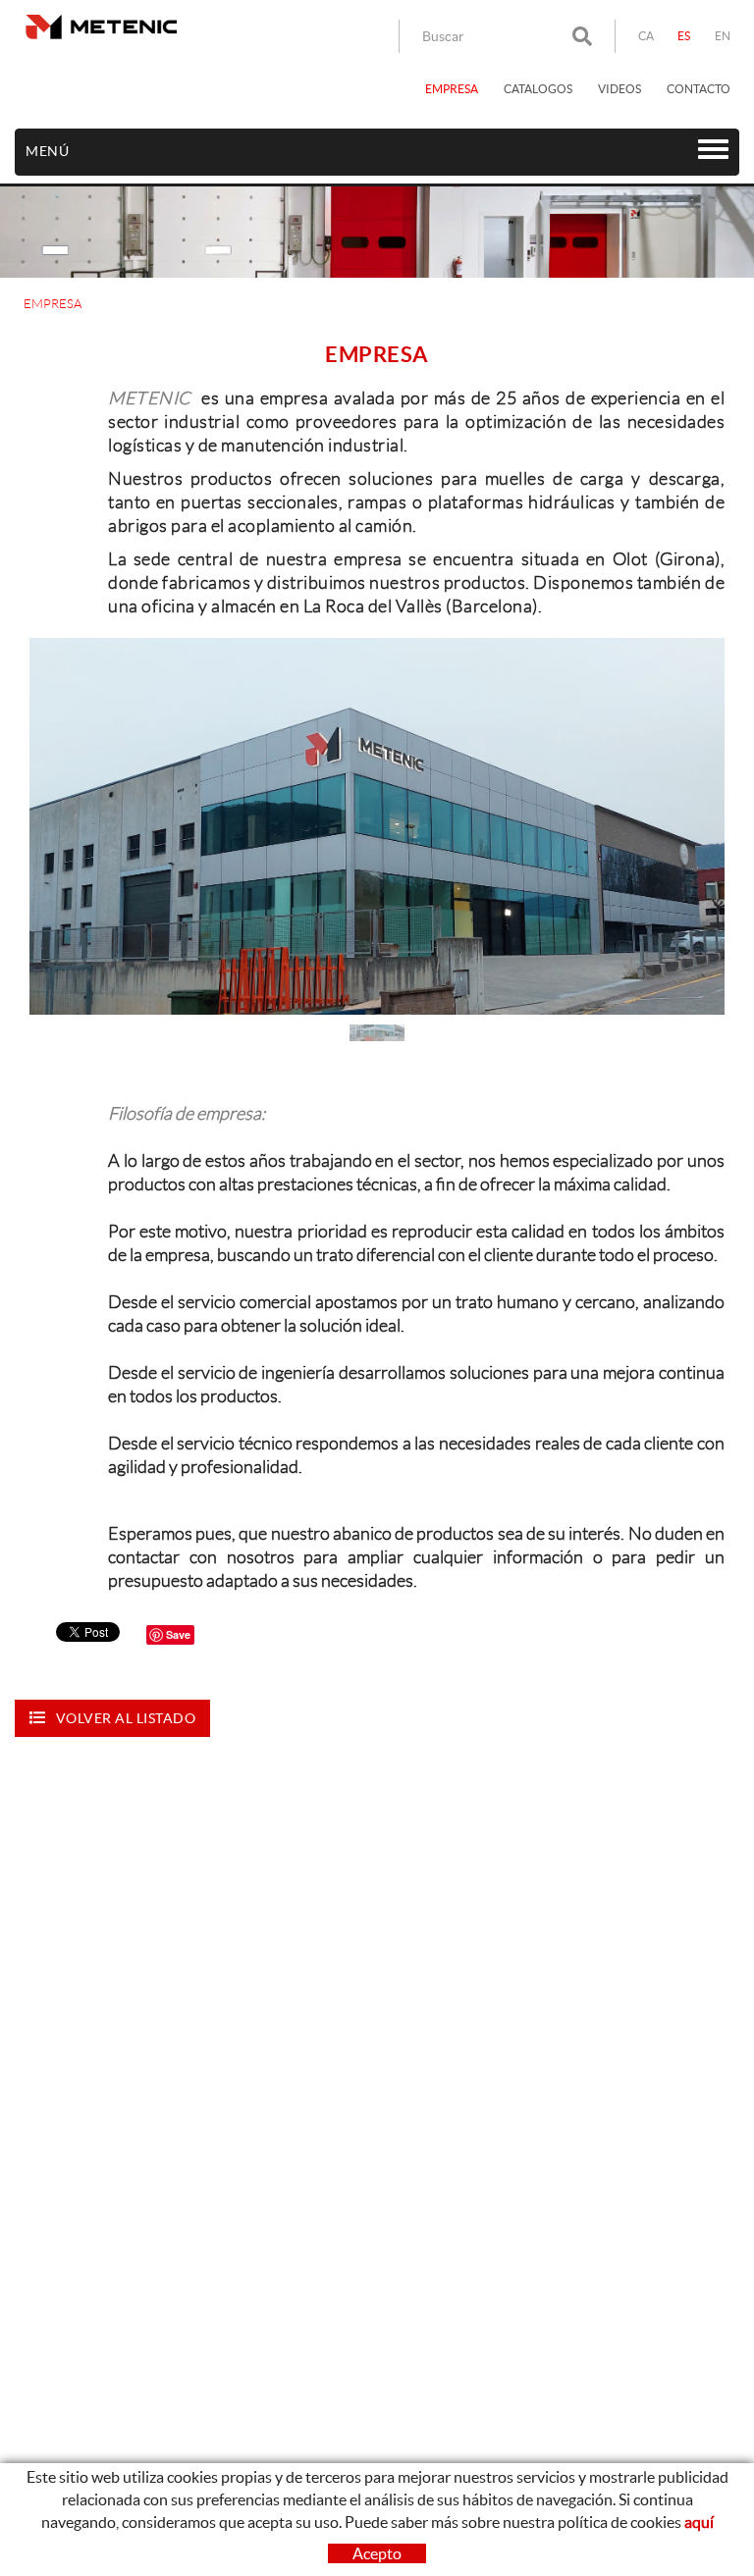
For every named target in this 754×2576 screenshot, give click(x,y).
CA (646, 36)
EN (723, 36)
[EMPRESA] (377, 827)
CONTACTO (699, 89)
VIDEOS (619, 89)
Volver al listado (126, 1718)
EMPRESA (452, 89)
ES (684, 36)
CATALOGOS (538, 89)
